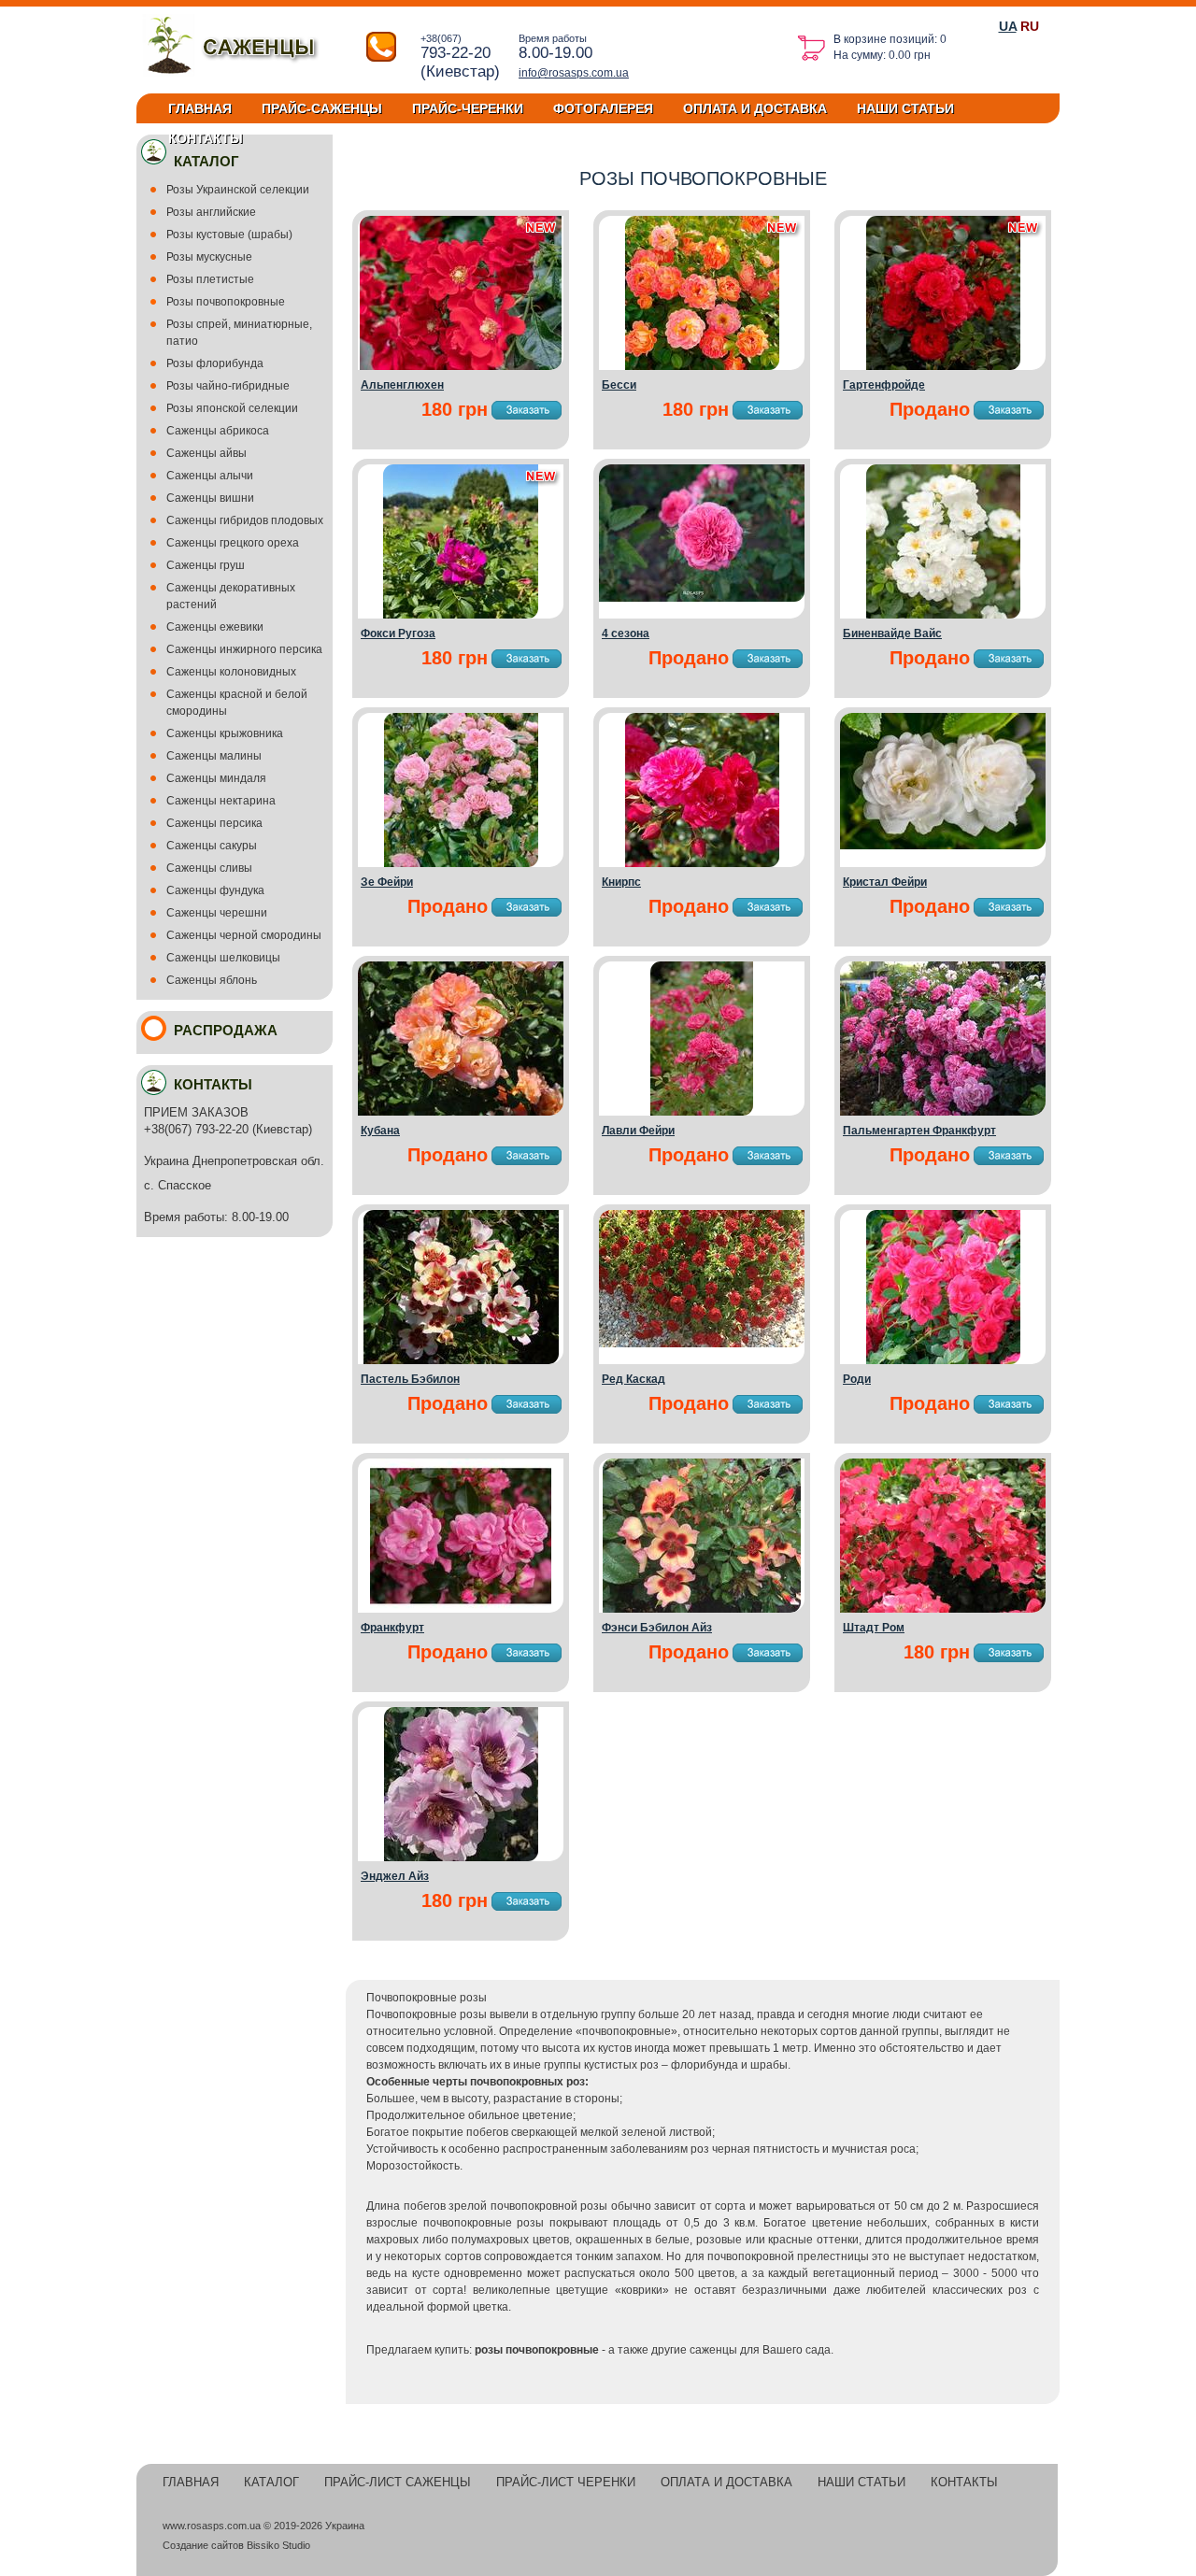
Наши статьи (905, 108)
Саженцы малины (214, 756)
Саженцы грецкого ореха (233, 543)
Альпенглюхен (402, 385)
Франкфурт (392, 1628)
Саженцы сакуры (212, 846)
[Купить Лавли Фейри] (702, 1112)
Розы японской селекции (232, 408)
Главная (200, 108)
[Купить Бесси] (702, 366)
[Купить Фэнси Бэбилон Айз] (702, 1609)
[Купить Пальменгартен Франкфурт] (943, 1112)
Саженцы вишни (210, 498)
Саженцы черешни (217, 913)
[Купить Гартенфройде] (943, 366)
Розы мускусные (209, 257)
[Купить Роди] (943, 1360)
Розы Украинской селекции (238, 190)
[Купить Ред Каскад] (702, 1344)
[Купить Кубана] (461, 1112)
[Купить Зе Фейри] (461, 863)
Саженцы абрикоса (218, 431)
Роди (857, 1379)
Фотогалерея (603, 108)
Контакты (206, 138)
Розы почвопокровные (226, 302)
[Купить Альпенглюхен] (461, 366)
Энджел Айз (395, 1876)
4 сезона (626, 633)
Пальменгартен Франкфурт (919, 1131)
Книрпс (621, 882)
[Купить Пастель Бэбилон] (461, 1360)
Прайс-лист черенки (566, 2482)
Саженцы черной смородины (244, 935)
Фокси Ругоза (398, 633)
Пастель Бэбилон (410, 1379)
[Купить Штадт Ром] (943, 1609)
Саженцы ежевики (215, 627)
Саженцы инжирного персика (244, 649)
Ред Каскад (634, 1379)
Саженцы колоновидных (231, 672)
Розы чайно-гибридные (228, 386)
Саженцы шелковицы (223, 958)
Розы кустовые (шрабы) (229, 235)
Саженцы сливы (209, 868)
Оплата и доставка (755, 108)
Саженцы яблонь (212, 980)
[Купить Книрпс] (702, 863)
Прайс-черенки (468, 108)
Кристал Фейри (885, 882)
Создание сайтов (203, 2545)
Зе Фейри (387, 882)
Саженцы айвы (206, 453)
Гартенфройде (884, 385)
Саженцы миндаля (216, 778)
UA (1008, 26)
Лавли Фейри (638, 1131)
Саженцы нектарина (221, 801)
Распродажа (226, 1030)
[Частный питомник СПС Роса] (238, 76)
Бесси (619, 385)
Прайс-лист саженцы (398, 2482)
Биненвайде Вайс (892, 633)
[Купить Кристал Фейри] (943, 846)
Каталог (271, 2482)
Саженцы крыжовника (225, 733)
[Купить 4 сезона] (702, 598)
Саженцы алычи (210, 476)
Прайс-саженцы (322, 108)
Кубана (380, 1131)
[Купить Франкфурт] (461, 1609)
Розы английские (211, 212)
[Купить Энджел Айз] (461, 1857)
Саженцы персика (214, 823)
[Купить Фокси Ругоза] (461, 615)
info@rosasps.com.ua (574, 73)
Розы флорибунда (215, 363)
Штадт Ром (874, 1628)
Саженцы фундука (215, 890)
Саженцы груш (206, 565)
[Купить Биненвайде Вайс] (943, 615)
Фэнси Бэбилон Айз (657, 1628)
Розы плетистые (210, 279)
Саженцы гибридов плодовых (245, 520)
